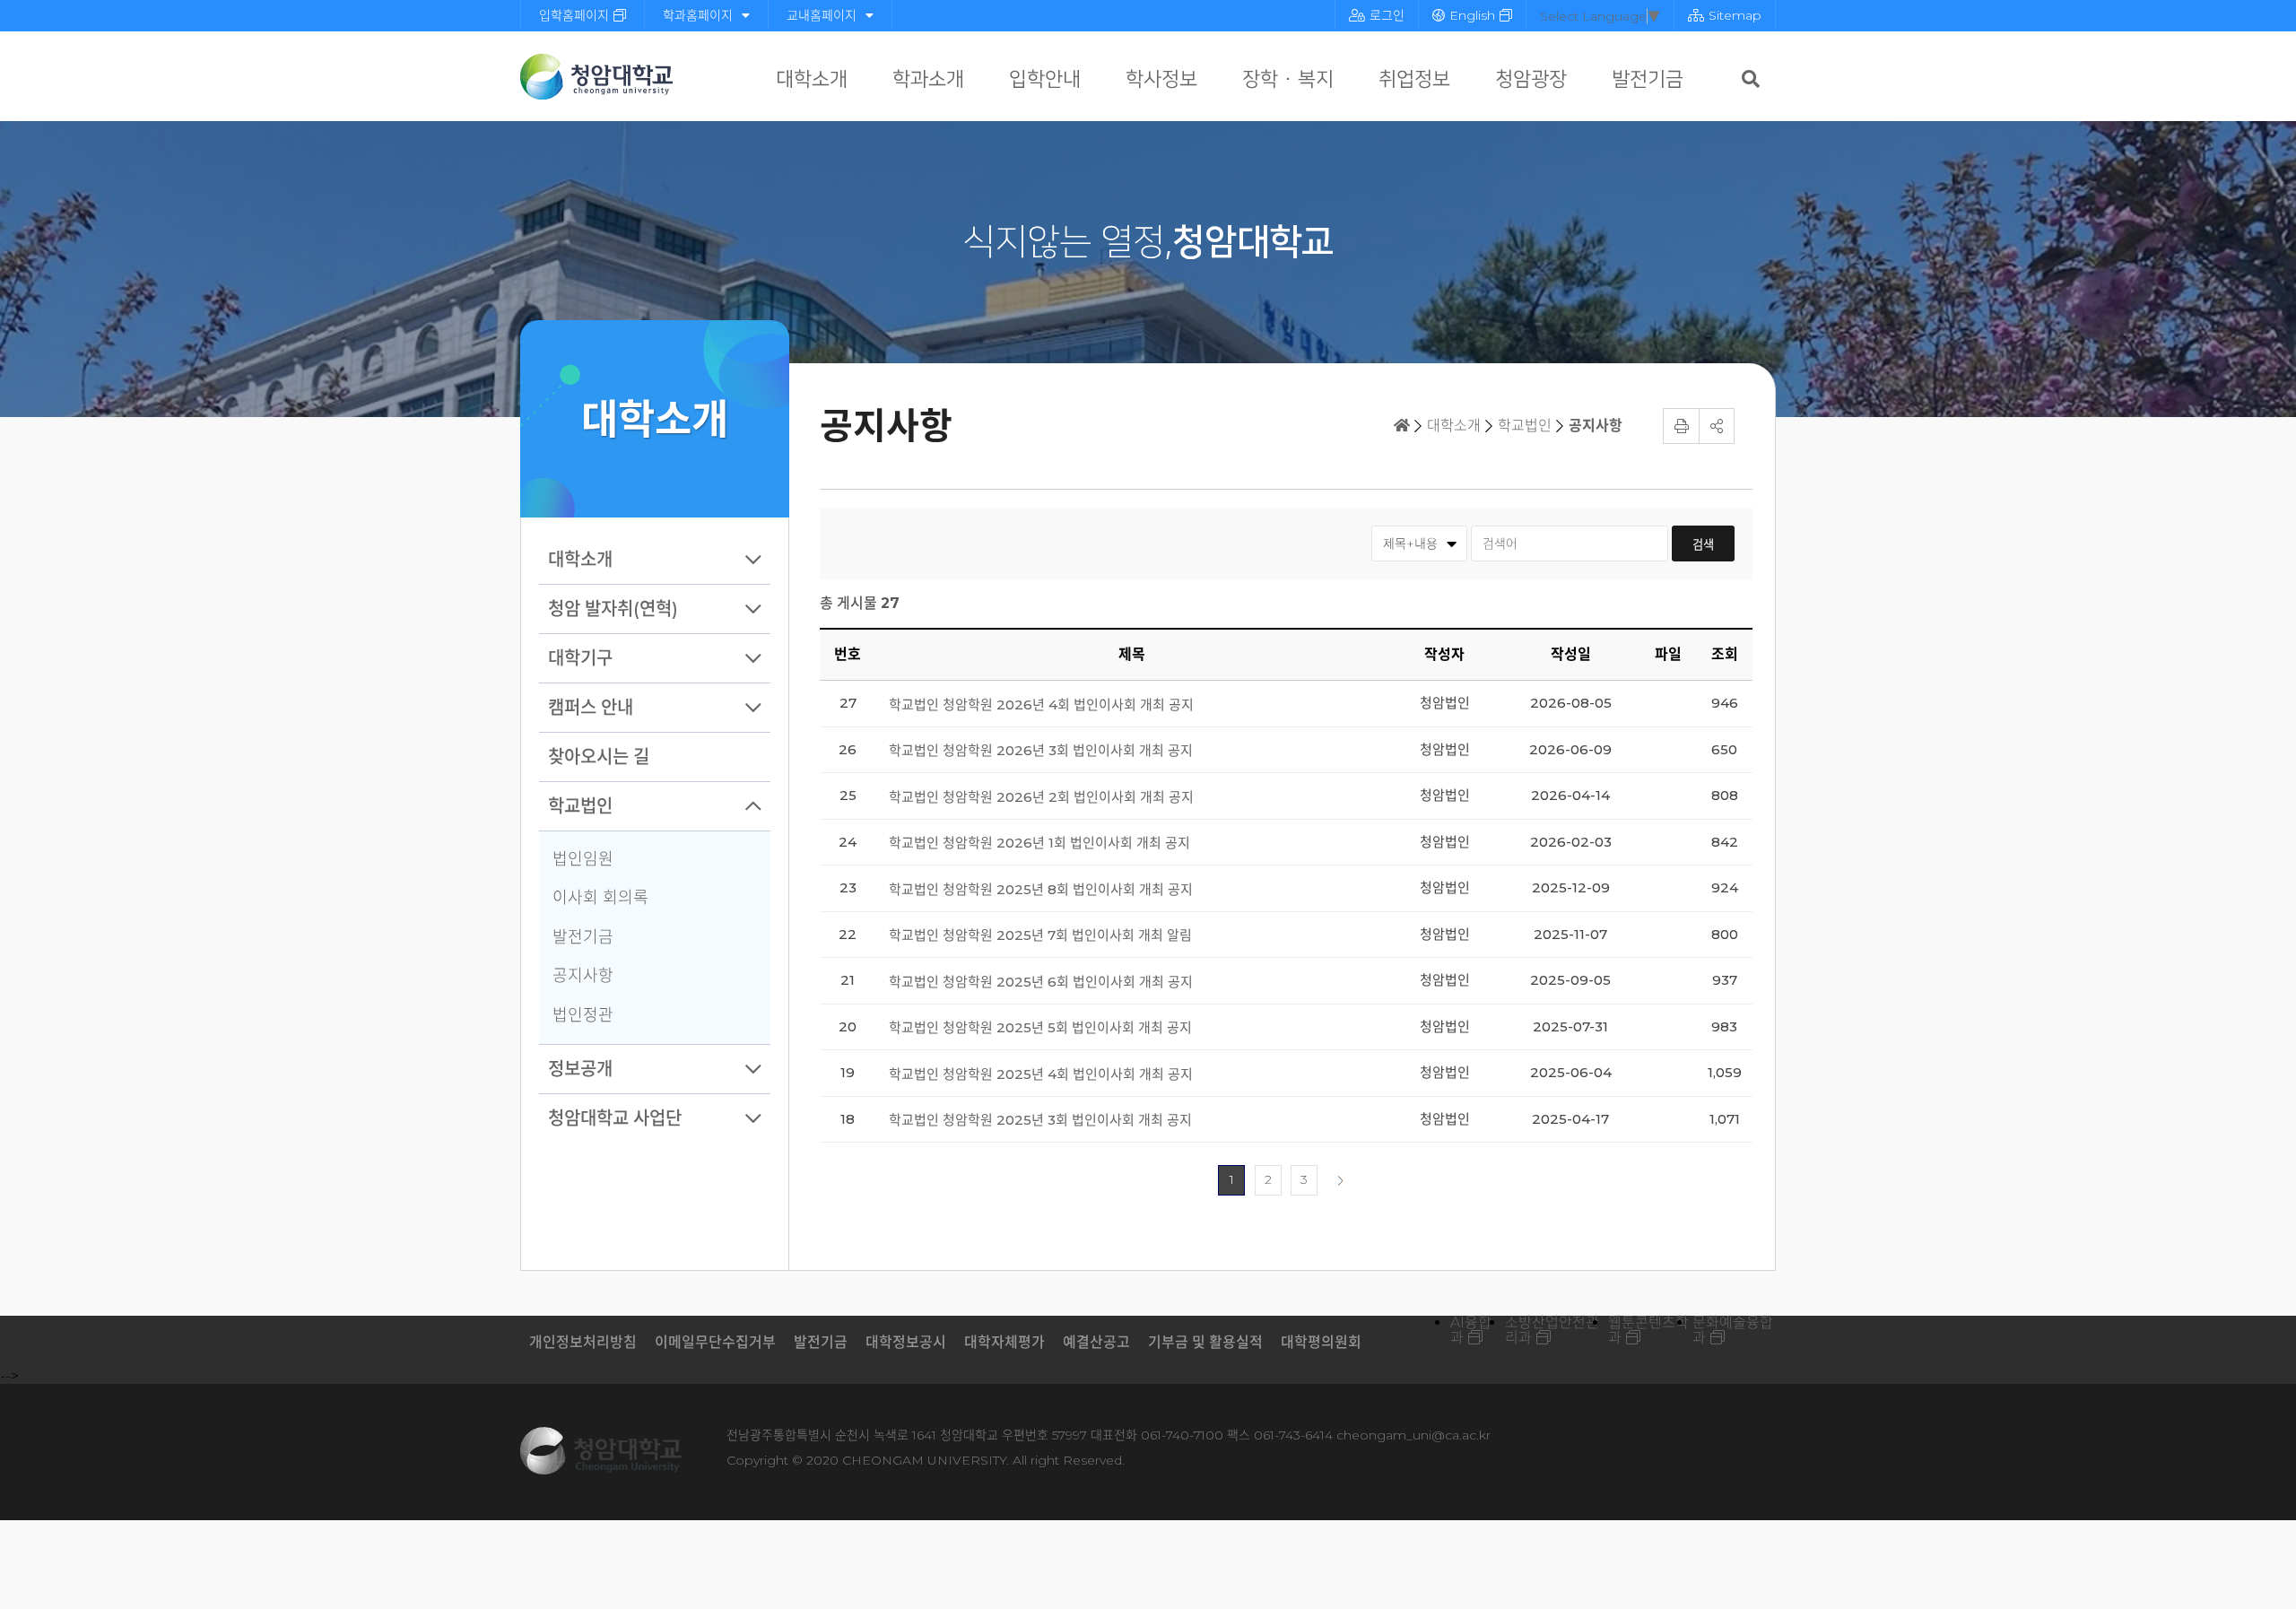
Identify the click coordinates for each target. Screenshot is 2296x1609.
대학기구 (580, 658)
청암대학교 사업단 (615, 1118)
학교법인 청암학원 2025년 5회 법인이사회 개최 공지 (1040, 1027)
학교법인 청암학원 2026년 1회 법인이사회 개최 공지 (1039, 843)
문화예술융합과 (1733, 1330)
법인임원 (583, 859)
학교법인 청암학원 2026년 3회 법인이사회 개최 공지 (1041, 750)
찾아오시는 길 (599, 757)
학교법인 (580, 806)
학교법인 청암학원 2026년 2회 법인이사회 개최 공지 (1041, 797)
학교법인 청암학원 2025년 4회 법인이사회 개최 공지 (1041, 1074)
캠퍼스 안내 (591, 708)
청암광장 (1531, 79)
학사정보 (1161, 79)
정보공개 (580, 1069)
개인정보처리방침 (583, 1342)
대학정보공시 (906, 1342)
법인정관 (583, 1015)
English (1472, 15)
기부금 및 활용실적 (1205, 1342)
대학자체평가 (1004, 1342)
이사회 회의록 (600, 898)
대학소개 (812, 79)
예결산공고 (1096, 1342)
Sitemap (1735, 15)
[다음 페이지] (1341, 1180)
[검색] (1751, 79)
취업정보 (1414, 79)
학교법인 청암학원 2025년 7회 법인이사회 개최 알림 (1040, 935)
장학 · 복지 (1288, 79)
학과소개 (928, 79)
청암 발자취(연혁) (613, 609)
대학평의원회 (1321, 1342)
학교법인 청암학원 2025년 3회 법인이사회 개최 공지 (1040, 1120)
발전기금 (1648, 79)
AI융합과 (1471, 1330)
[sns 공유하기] (1717, 426)
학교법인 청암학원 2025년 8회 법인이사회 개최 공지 (1041, 889)
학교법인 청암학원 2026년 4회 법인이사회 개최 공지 (1041, 704)
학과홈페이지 (698, 15)
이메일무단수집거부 (715, 1342)
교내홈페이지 (822, 15)
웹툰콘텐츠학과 (1648, 1330)
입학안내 (1045, 79)
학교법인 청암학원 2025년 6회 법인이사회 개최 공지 (1041, 982)
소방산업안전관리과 (1552, 1330)
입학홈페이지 (574, 15)
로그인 (1387, 15)
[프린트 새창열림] (1681, 426)
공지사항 (583, 976)
